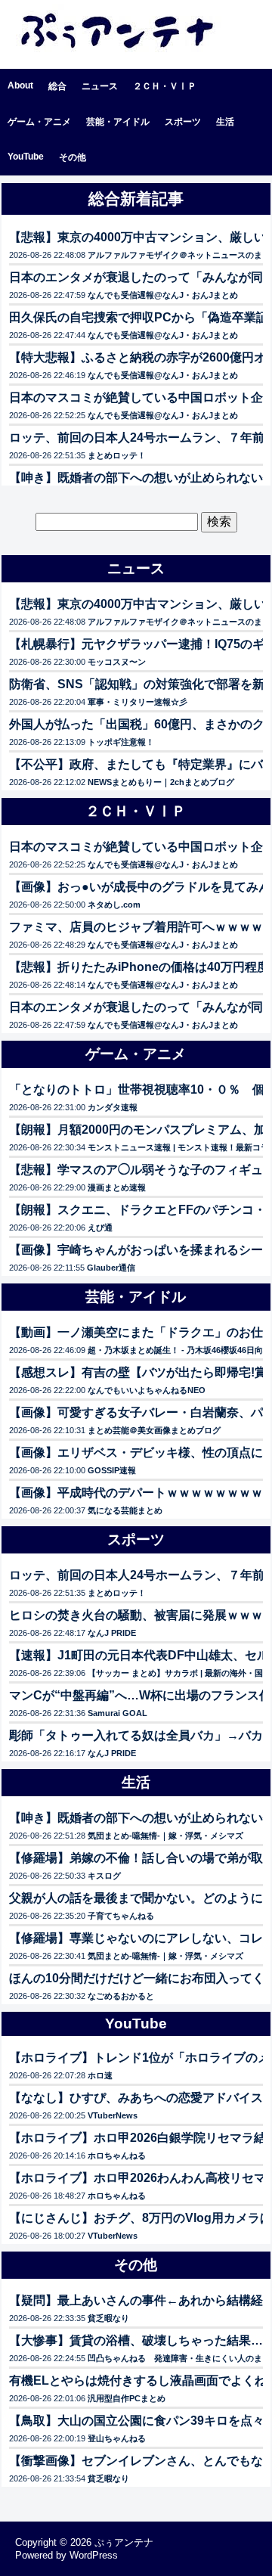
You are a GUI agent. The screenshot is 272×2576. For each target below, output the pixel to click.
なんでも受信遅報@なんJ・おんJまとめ (163, 295)
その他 (73, 157)
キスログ (104, 1876)
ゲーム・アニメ (39, 122)
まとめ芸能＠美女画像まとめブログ (154, 1430)
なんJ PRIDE (112, 1633)
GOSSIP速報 (112, 1470)
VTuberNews (113, 2115)
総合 (57, 86)
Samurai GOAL (117, 1713)
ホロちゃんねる (117, 2155)
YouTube (26, 157)
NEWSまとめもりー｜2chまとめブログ (161, 782)
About (20, 85)
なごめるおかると (121, 1996)
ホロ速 (100, 2075)
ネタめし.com (114, 905)
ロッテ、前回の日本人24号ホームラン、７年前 (137, 438)
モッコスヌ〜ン (117, 662)
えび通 (100, 1227)
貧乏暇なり (108, 2318)
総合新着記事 (136, 199)
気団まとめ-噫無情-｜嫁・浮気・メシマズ (165, 1836)
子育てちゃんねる (121, 1916)
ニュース (100, 86)
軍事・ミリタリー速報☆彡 (138, 702)
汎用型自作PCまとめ (127, 2398)
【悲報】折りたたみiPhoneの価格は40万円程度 (139, 967)
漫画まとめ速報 (117, 1187)
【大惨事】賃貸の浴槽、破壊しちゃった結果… (136, 2340)
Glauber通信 (111, 1268)
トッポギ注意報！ (121, 742)
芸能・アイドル (118, 122)
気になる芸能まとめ (125, 1510)
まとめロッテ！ (117, 455)
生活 (225, 122)
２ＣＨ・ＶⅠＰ (165, 86)
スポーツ (183, 122)
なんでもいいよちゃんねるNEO (147, 1390)
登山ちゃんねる (117, 2438)
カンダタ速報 (113, 1107)
